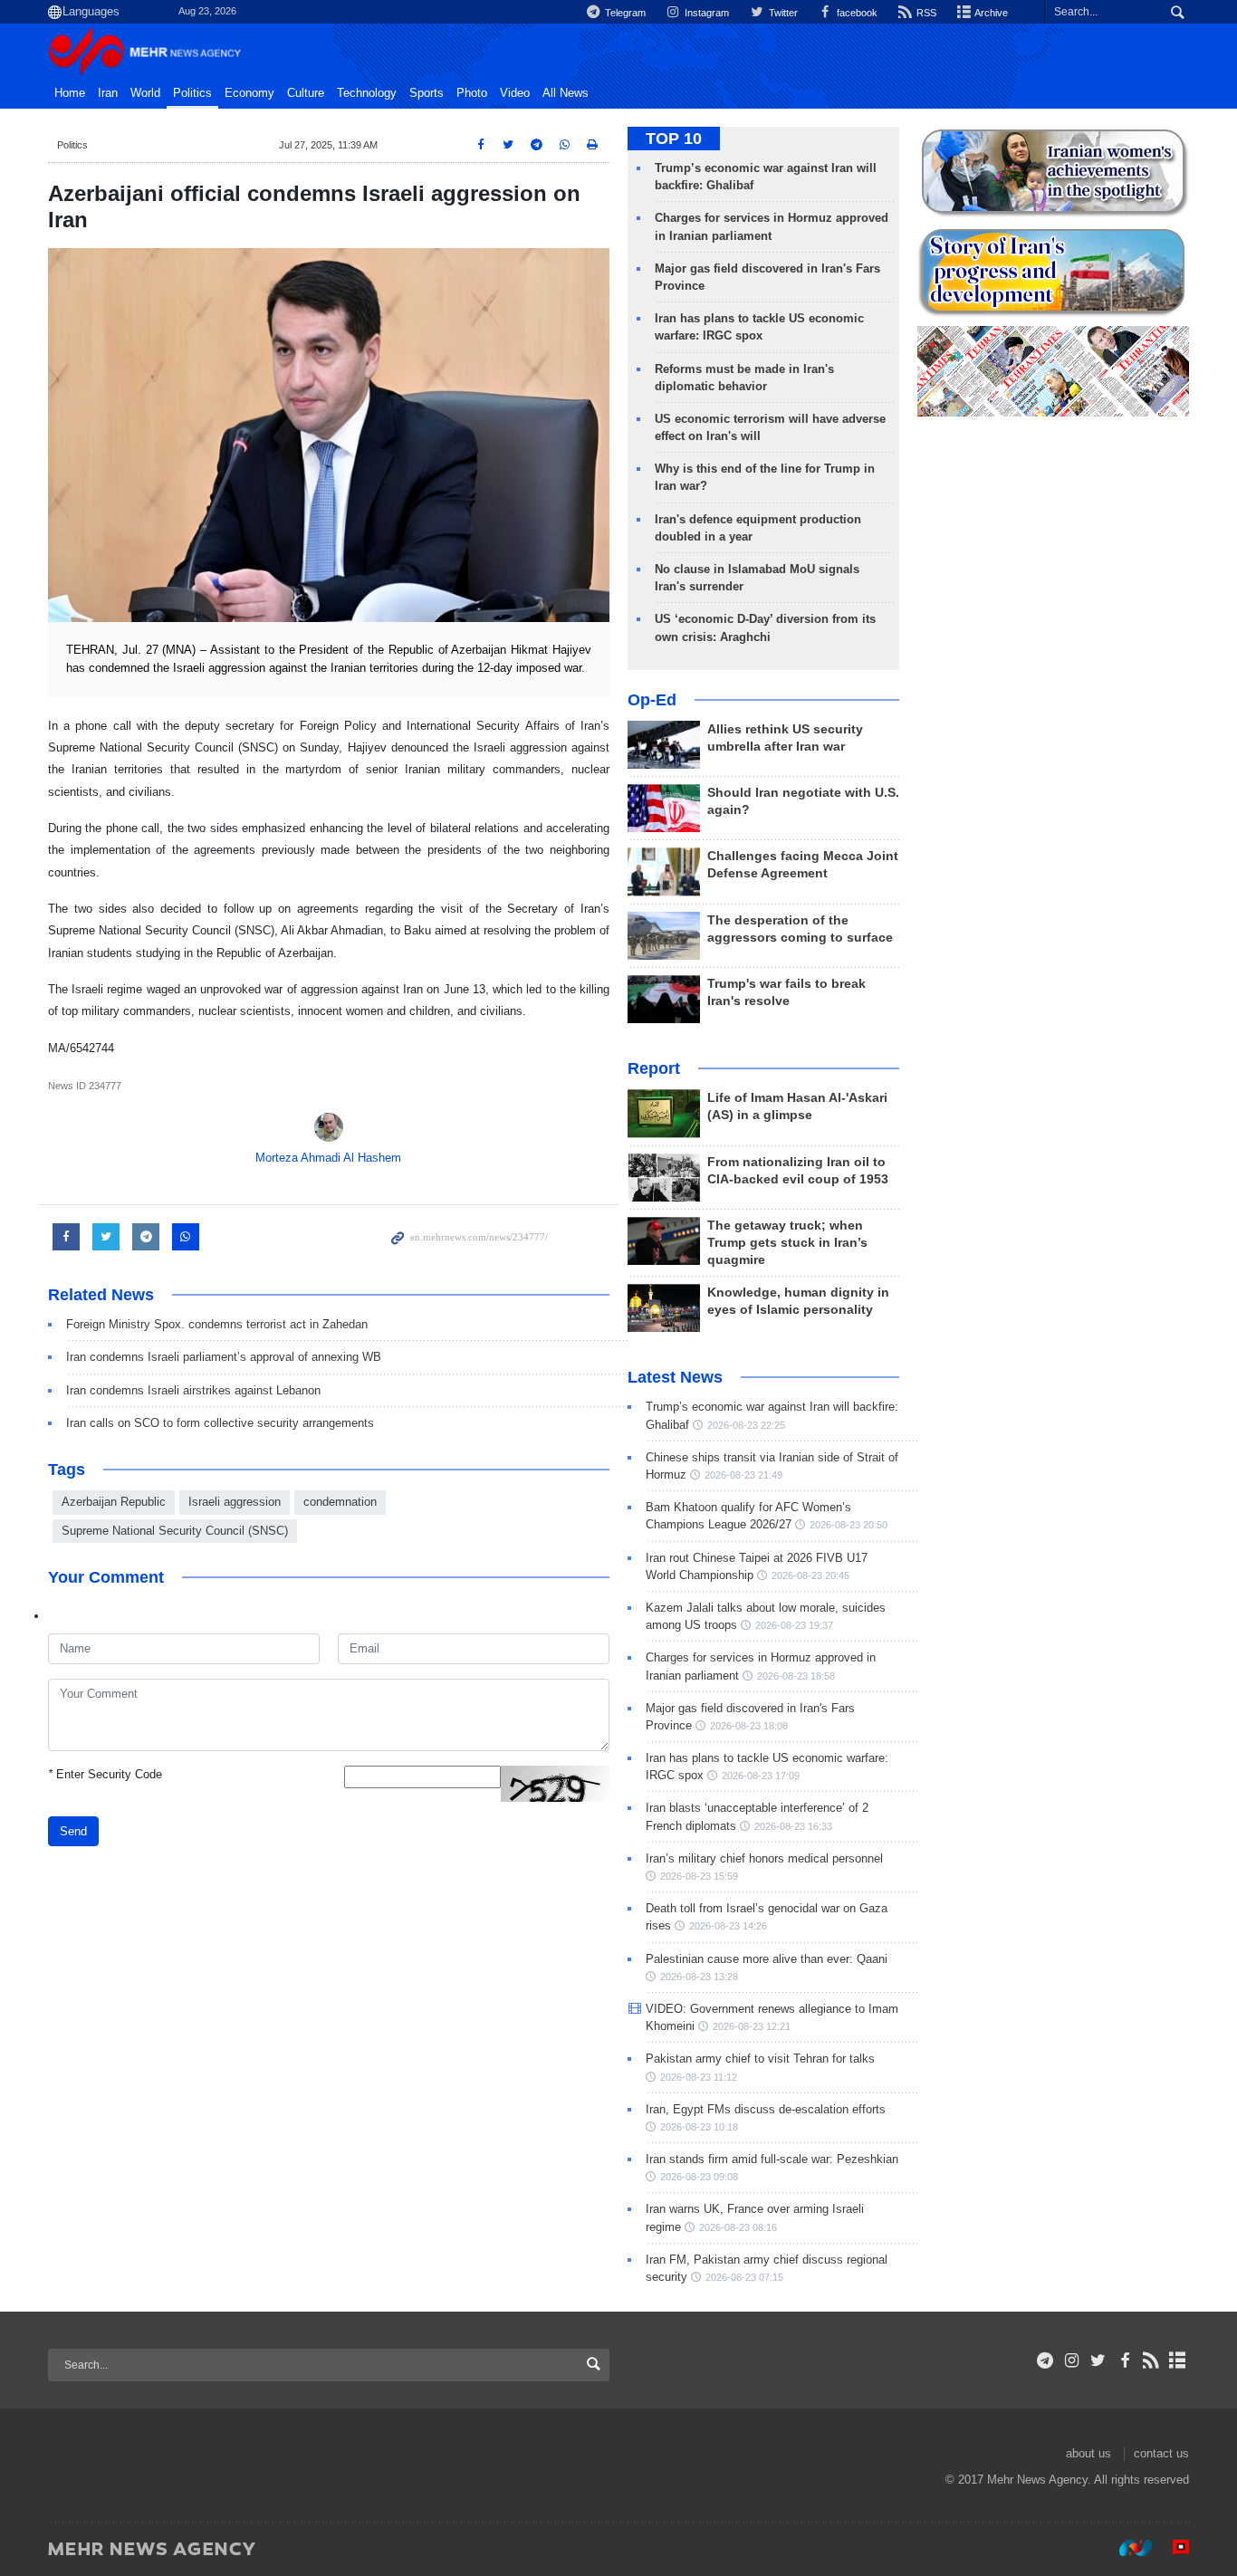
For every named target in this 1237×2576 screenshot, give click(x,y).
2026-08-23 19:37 (794, 1625)
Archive (990, 13)
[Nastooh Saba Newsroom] (1127, 2548)
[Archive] (1178, 2361)
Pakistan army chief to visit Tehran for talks (760, 2059)
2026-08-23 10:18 (699, 2127)
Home (70, 93)
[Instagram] (1072, 2361)
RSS (925, 13)
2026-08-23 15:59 (699, 1876)
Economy (249, 93)
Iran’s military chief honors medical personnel (764, 1858)
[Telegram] (1045, 2361)
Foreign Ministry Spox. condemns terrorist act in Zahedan (217, 1324)
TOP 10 (674, 139)
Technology (367, 93)
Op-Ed (652, 700)
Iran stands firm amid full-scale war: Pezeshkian (772, 2159)
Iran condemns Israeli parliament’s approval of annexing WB (224, 1357)
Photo (472, 93)
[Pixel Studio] (1172, 2548)
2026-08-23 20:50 (849, 1525)
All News (566, 93)
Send (73, 1831)
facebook (856, 13)
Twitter (782, 13)
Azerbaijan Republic (114, 1502)
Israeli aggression (235, 1502)
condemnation (340, 1502)
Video (515, 93)
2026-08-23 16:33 (793, 1826)
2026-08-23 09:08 (699, 2177)
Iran (108, 93)
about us (1088, 2453)
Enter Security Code (105, 1774)
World (145, 93)
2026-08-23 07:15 (744, 2277)
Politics (192, 93)
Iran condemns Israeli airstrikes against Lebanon (193, 1390)
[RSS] (1151, 2361)
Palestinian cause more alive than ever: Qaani (767, 1959)
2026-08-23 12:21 (752, 2026)
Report (654, 1068)
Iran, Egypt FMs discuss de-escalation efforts (766, 2109)
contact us (1161, 2453)
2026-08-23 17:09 (761, 1776)
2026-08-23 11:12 (699, 2077)
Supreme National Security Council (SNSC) (175, 1531)
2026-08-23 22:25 (746, 1425)
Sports (427, 93)
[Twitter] (1098, 2361)
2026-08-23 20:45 (810, 1575)
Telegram (624, 13)
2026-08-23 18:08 (749, 1726)
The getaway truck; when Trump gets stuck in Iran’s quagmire (787, 1243)
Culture (306, 93)
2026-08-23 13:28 (699, 1977)
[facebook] (1124, 2361)
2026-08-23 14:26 (728, 1926)
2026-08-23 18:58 (796, 1676)
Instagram (705, 13)
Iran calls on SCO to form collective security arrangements (220, 1423)
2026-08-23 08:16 (738, 2227)
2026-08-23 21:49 (743, 1475)
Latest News (675, 1377)
